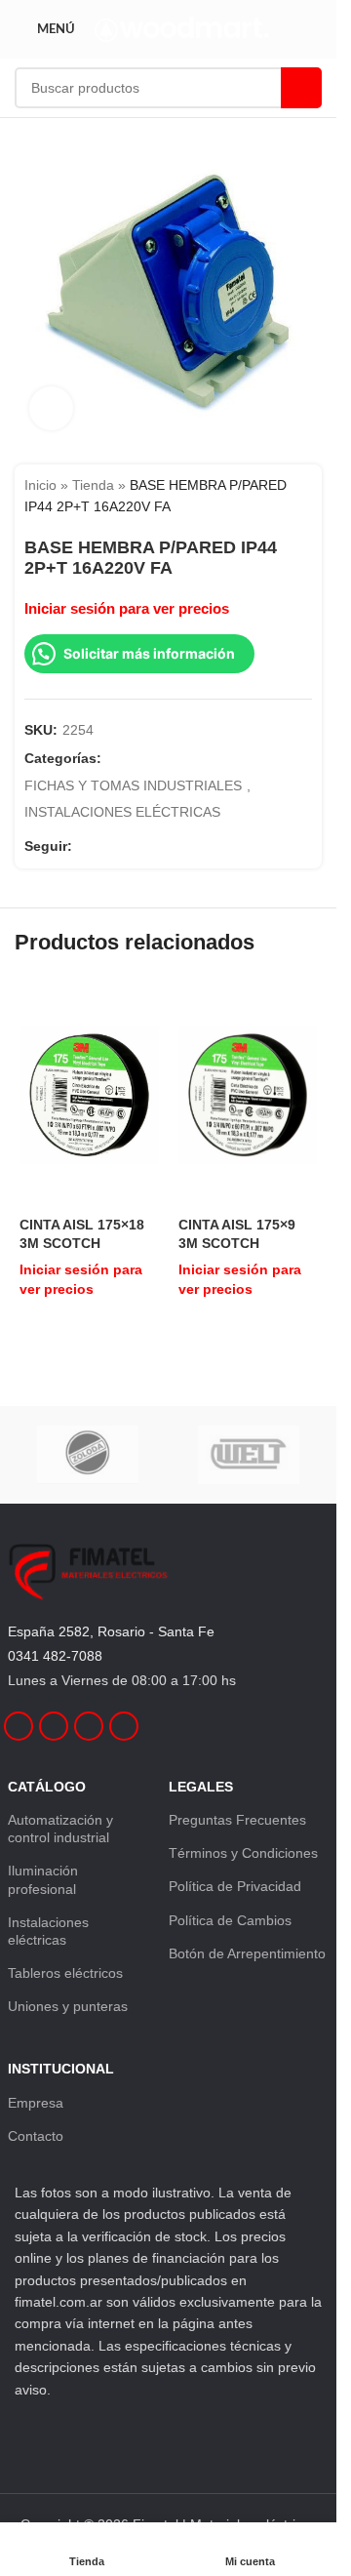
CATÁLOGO (47, 1787)
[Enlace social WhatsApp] (154, 845)
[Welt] (249, 1455)
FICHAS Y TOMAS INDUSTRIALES (133, 785)
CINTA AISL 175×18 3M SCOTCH (82, 1233)
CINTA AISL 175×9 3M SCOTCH (237, 1233)
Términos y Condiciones (243, 1853)
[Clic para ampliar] (51, 408)
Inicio (40, 485)
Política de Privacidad (235, 1886)
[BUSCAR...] (301, 88)
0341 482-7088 (55, 1656)
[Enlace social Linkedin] (131, 845)
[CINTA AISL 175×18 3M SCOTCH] (89, 1095)
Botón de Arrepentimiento (247, 1953)
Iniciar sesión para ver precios (127, 609)
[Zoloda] (88, 1455)
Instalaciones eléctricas (48, 1931)
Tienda (93, 485)
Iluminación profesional (43, 1879)
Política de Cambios (230, 1920)
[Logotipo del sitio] (182, 28)
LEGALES (201, 1787)
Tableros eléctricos (65, 1973)
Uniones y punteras (68, 2006)
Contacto (36, 2136)
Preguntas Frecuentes (237, 1820)
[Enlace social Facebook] (84, 845)
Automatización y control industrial (60, 1829)
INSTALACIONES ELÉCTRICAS (122, 812)
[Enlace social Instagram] (107, 845)
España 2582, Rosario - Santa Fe (111, 1631)
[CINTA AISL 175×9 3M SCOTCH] (248, 1095)
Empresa (36, 2103)
